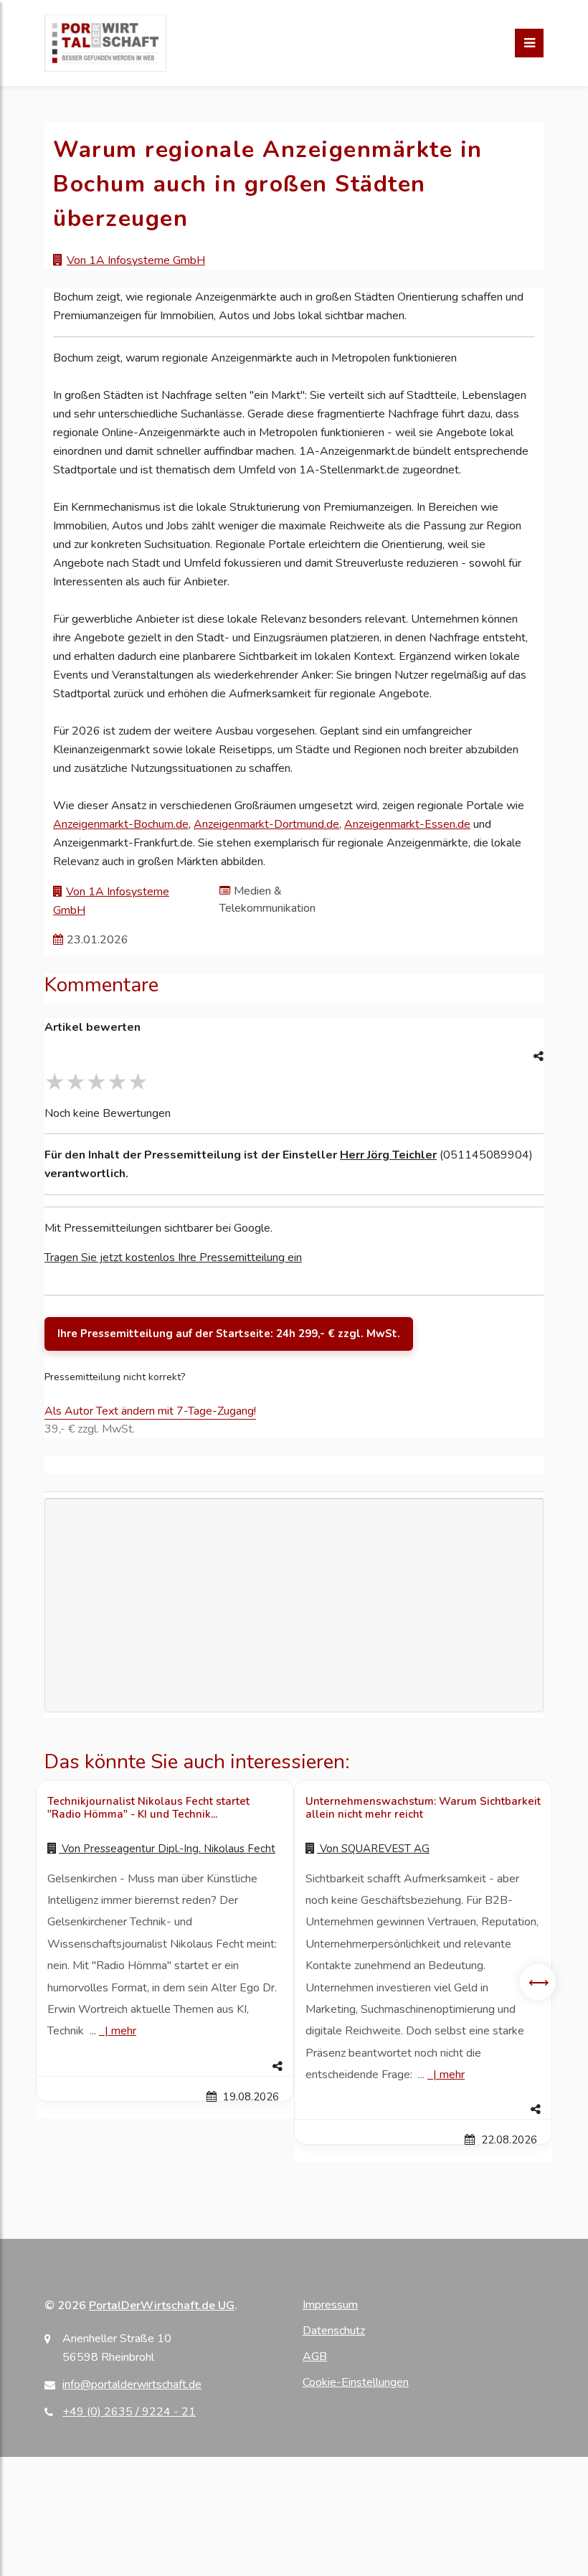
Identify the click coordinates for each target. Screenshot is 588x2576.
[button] (165, 2067)
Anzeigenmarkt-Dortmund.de (266, 824)
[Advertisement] (294, 1652)
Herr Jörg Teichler (388, 1155)
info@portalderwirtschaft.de (132, 2384)
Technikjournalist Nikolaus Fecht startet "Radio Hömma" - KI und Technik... (148, 1808)
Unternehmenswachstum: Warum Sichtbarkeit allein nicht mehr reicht (423, 1808)
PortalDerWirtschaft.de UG (162, 2306)
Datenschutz (334, 2331)
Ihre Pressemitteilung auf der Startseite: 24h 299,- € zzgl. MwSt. (229, 1334)
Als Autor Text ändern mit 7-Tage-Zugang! (150, 1411)
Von (167, 1849)
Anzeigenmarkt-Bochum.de (121, 824)
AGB (315, 2356)
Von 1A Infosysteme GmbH (136, 260)
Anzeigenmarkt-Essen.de (407, 824)
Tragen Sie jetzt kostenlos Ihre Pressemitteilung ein (173, 1258)
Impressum (330, 2305)
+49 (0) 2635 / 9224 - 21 (129, 2412)
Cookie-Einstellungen (356, 2382)
